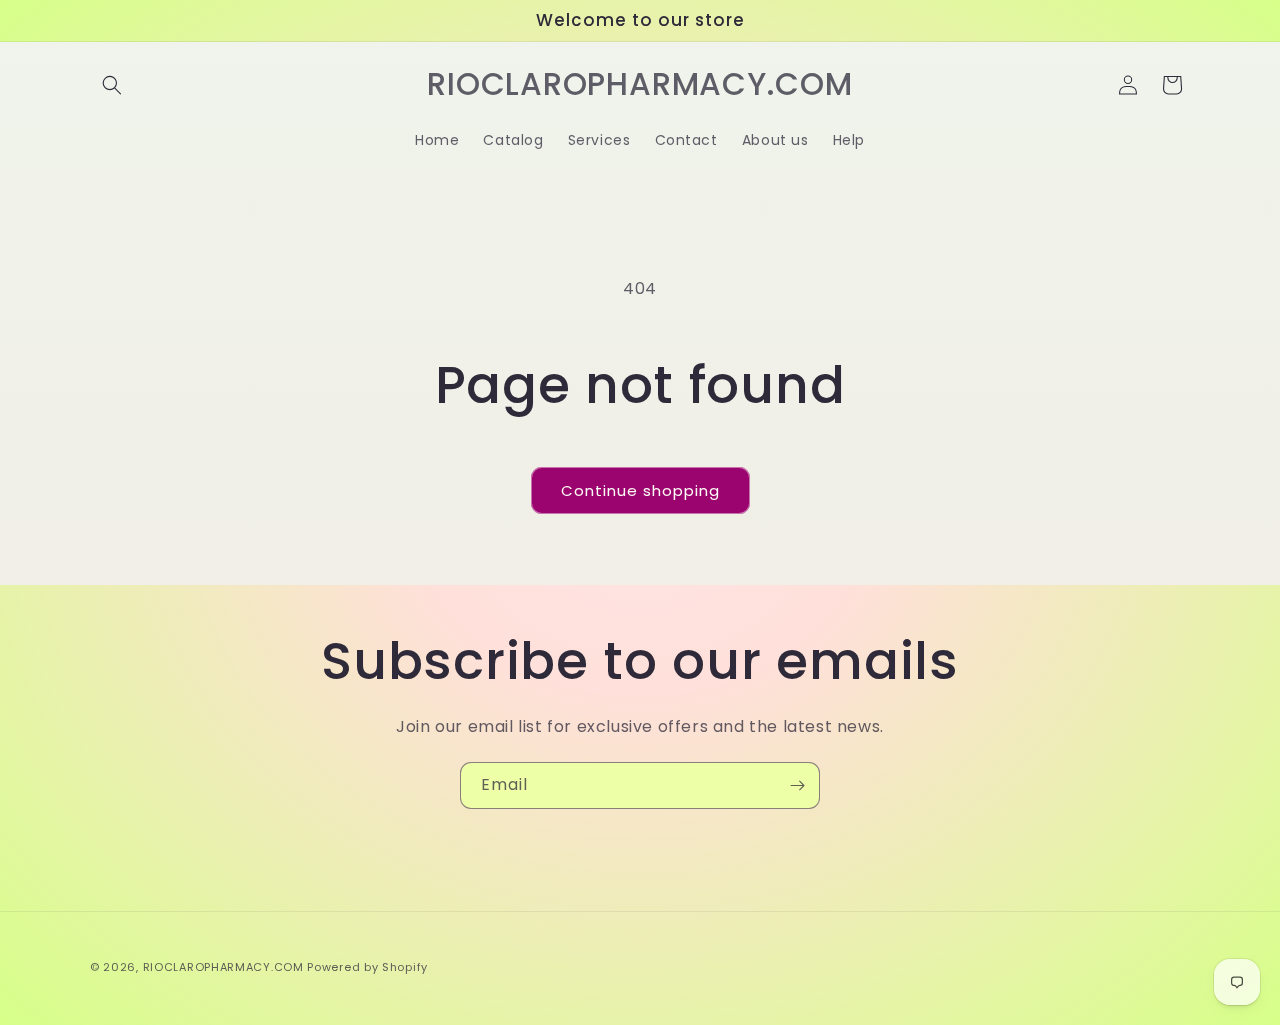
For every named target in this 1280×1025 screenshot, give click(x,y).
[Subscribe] (797, 785)
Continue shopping (640, 490)
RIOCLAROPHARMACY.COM (223, 967)
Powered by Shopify (367, 967)
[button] (112, 85)
